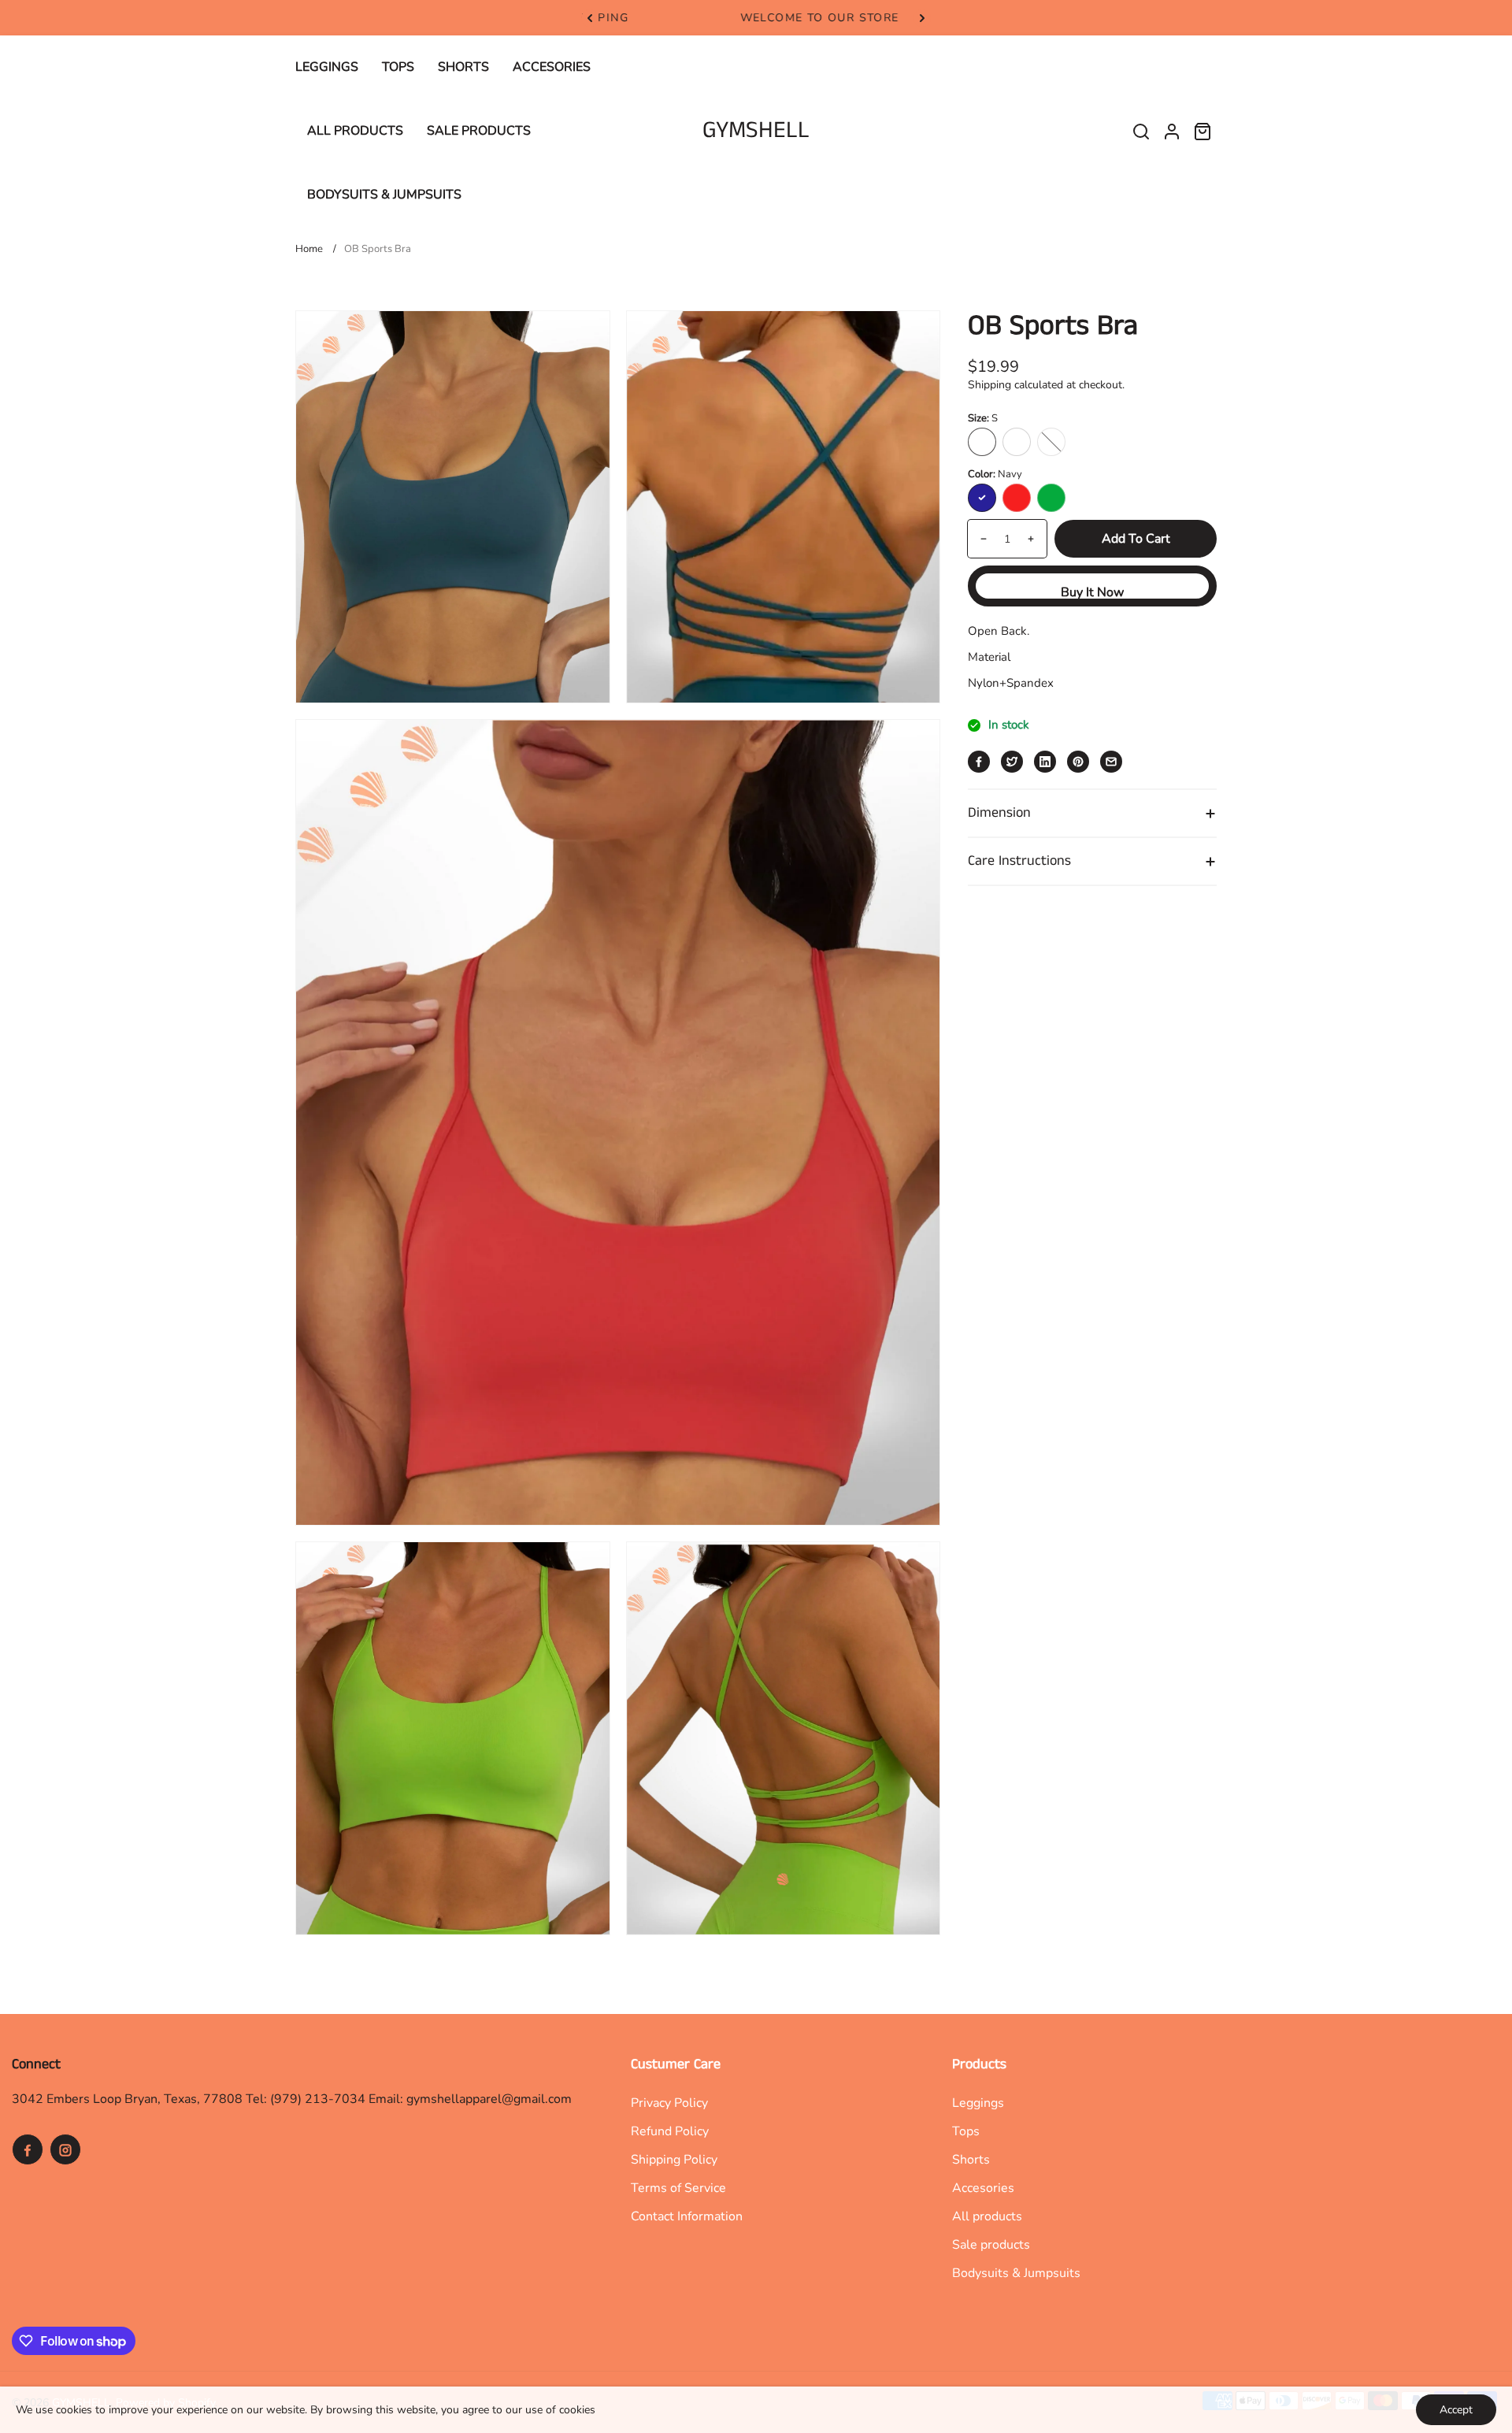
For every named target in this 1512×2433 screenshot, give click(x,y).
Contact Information (687, 2216)
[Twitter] (1012, 762)
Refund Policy (670, 2131)
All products (987, 2216)
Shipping (989, 385)
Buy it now (1092, 592)
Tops (966, 2131)
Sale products (991, 2245)
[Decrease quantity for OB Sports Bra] (978, 539)
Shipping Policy (674, 2160)
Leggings (978, 2103)
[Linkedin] (1045, 762)
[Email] (1111, 762)
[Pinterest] (1078, 762)
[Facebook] (979, 762)
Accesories (983, 2188)
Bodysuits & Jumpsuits (1016, 2273)
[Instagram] (65, 2149)
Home (309, 249)
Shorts (971, 2160)
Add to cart (1136, 539)
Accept (1456, 2410)
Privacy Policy (669, 2103)
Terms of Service (678, 2188)
